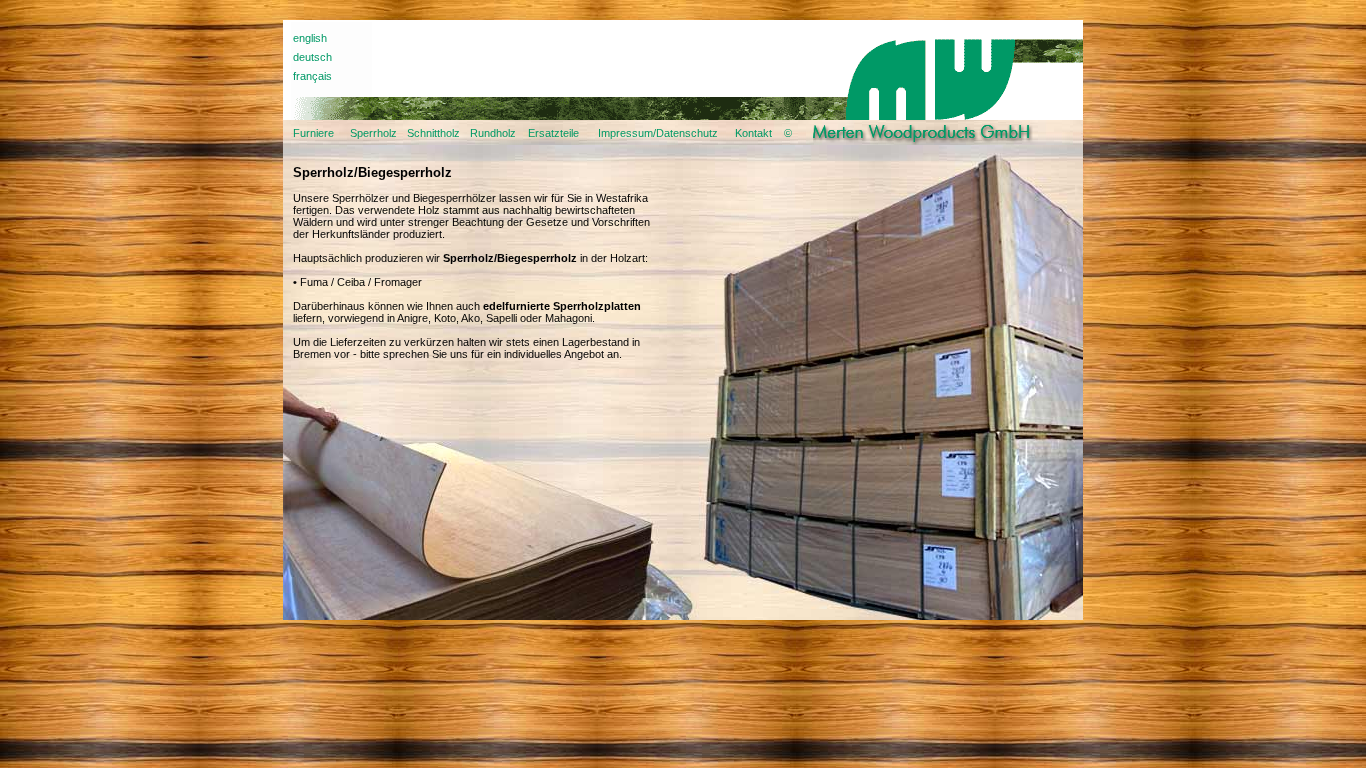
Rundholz (493, 133)
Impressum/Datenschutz (658, 133)
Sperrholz (373, 133)
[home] (931, 141)
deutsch (312, 57)
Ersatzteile (553, 133)
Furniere (313, 133)
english (310, 38)
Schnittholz (433, 133)
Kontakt (753, 133)
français (312, 76)
